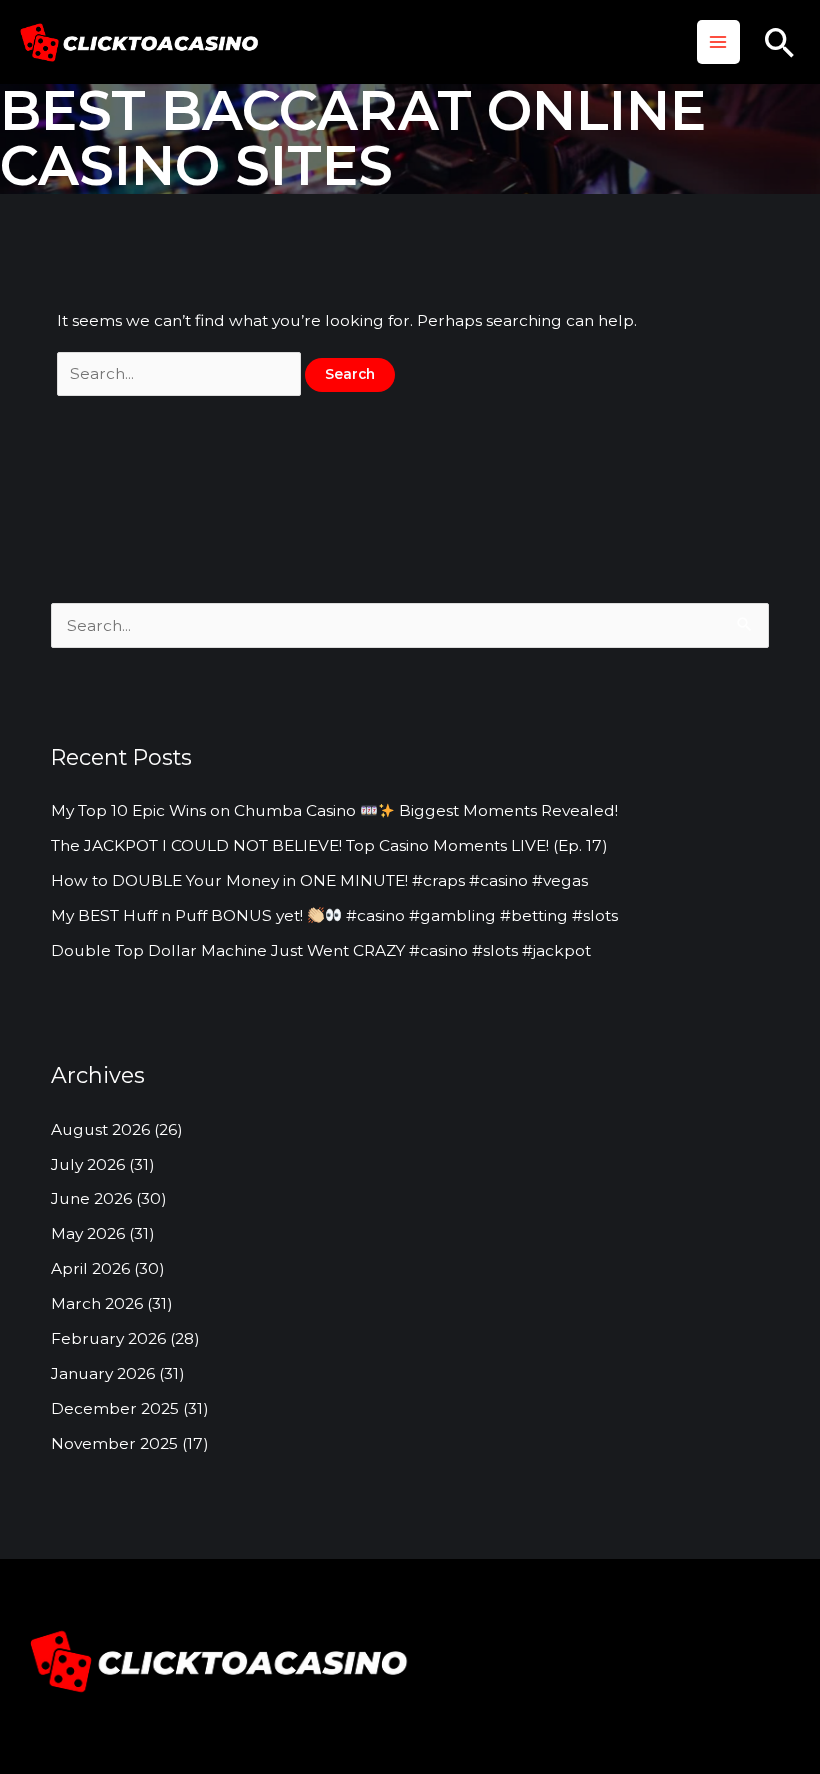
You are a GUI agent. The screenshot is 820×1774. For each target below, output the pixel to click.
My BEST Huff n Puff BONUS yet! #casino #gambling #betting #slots (334, 915)
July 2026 (88, 1164)
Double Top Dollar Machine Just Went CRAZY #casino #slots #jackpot (321, 950)
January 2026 (103, 1373)
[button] (780, 42)
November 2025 (114, 1443)
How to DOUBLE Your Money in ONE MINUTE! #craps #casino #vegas (319, 880)
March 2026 (97, 1303)
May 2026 (88, 1233)
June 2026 (91, 1198)
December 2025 (115, 1408)
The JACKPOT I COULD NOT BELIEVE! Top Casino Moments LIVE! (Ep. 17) (329, 845)
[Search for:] (181, 373)
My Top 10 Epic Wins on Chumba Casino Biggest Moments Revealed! (334, 810)
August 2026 (100, 1129)
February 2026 (108, 1338)
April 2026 (90, 1268)
